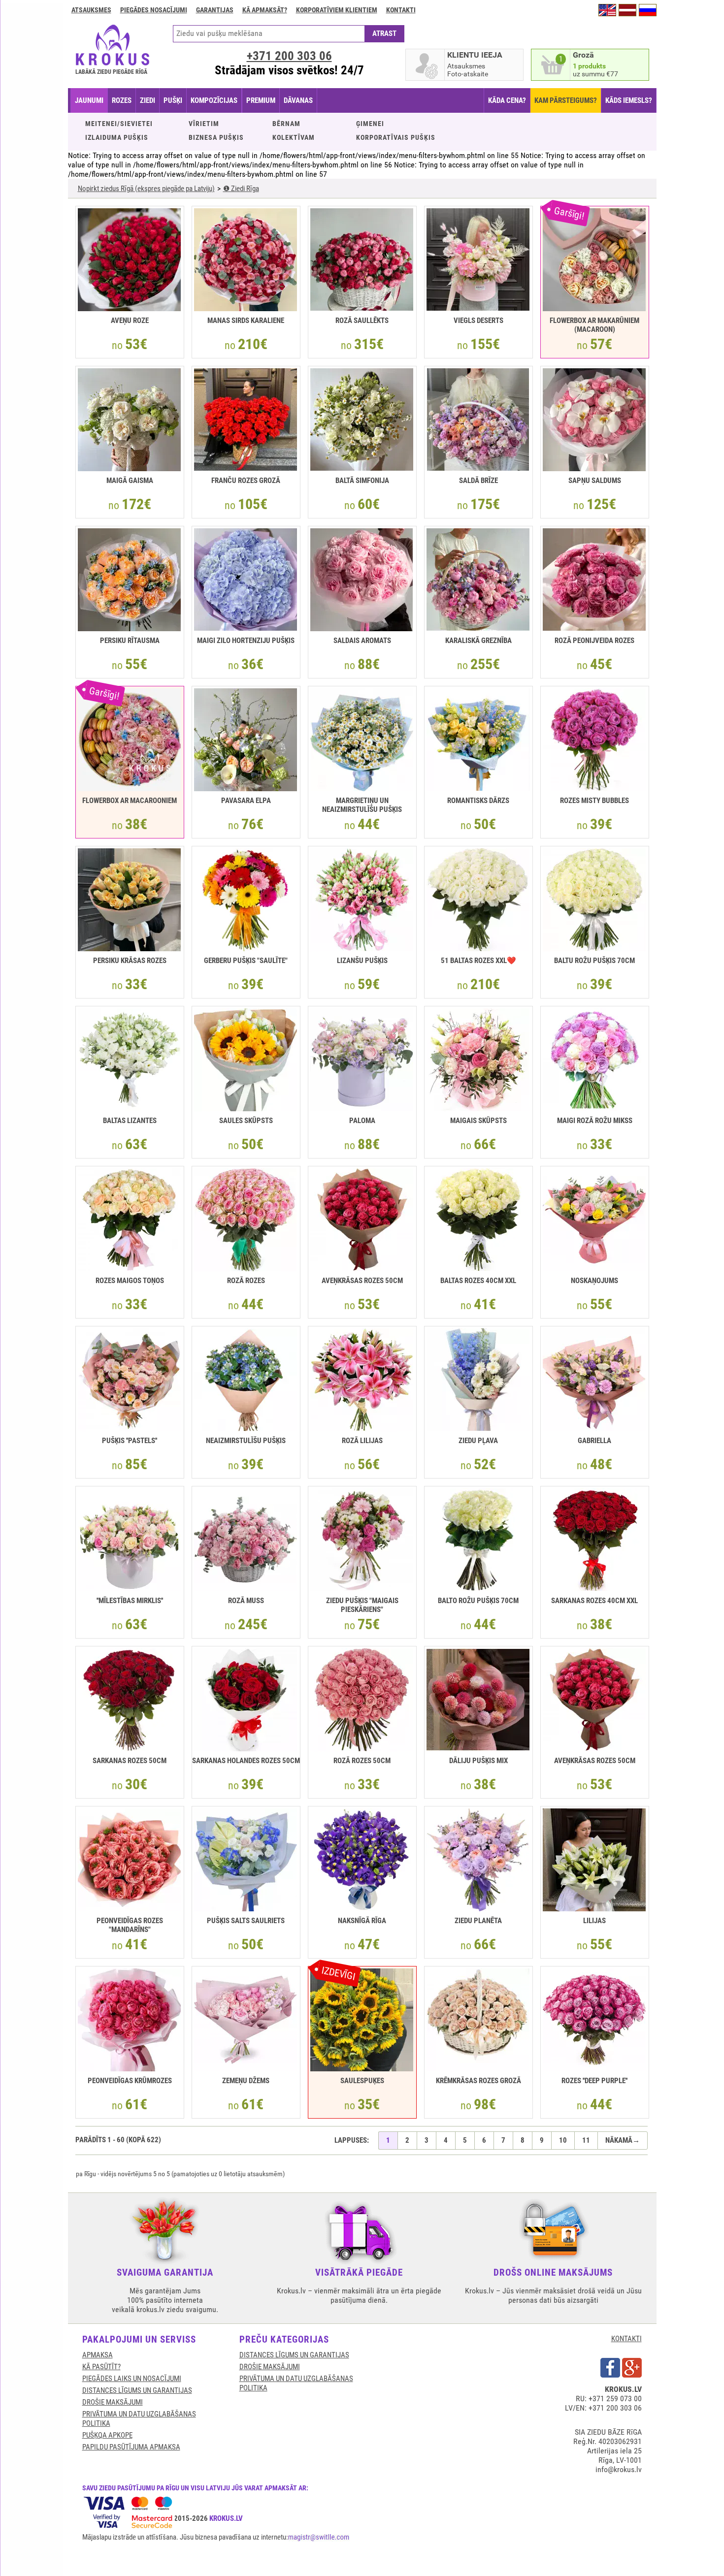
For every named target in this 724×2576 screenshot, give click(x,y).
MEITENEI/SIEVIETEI (119, 124)
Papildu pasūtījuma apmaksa (131, 2447)
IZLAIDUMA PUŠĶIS (117, 137)
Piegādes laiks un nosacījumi (132, 2379)
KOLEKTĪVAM (294, 137)
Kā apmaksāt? (265, 10)
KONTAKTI (626, 2339)
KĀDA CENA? (507, 100)
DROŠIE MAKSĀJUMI (113, 2402)
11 (586, 2140)
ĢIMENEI (370, 124)
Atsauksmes (91, 10)
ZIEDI (148, 100)
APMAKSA (98, 2355)
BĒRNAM (286, 124)
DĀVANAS (298, 100)
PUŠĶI (173, 100)
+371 (289, 56)
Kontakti (401, 10)
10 (563, 2140)
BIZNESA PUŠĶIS (216, 137)
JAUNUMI (89, 100)
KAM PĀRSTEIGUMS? (566, 100)
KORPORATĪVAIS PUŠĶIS (396, 137)
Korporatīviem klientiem (337, 10)
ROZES (122, 100)
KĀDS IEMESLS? (629, 100)
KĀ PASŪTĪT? (101, 2367)
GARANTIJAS (215, 10)
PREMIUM (261, 100)
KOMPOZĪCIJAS (214, 100)
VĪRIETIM (204, 124)
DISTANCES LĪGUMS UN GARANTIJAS (137, 2390)
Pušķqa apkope (107, 2435)
